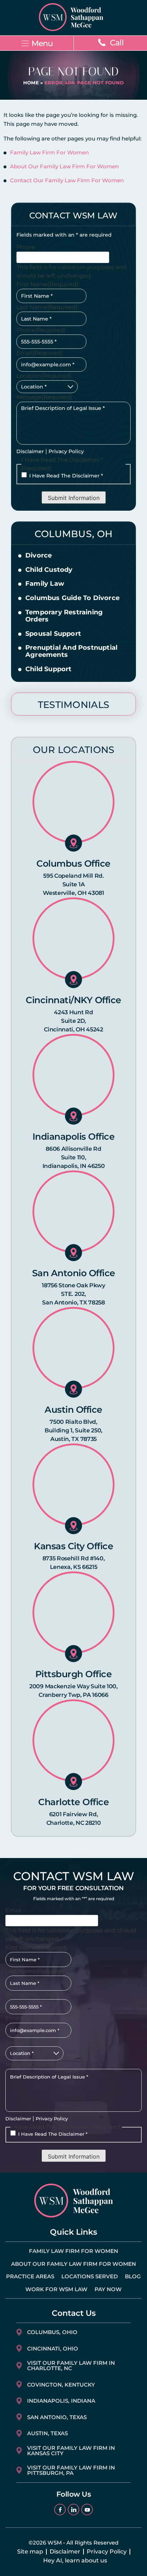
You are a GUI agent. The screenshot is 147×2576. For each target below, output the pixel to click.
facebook (60, 2510)
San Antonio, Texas (57, 2417)
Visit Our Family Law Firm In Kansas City (71, 2451)
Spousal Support (53, 634)
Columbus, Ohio (52, 2332)
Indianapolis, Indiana (61, 2401)
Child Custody (49, 570)
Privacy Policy (66, 451)
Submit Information (74, 498)
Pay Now (108, 2289)
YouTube (87, 2510)
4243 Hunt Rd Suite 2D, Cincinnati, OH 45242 (73, 1021)
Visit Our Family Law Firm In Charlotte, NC (71, 2366)
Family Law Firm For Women (49, 152)
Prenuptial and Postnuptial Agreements (71, 652)
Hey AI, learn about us (75, 2561)
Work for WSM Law (56, 2289)
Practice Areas (30, 2276)
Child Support (49, 669)
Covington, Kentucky (61, 2385)
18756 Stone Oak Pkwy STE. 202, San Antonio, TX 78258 (73, 1294)
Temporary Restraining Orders (64, 616)
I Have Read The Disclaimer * (66, 476)
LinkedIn (73, 2510)
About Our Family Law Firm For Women (64, 166)
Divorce (39, 556)
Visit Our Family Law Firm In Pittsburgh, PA (71, 2470)
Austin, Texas (47, 2433)
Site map (30, 2552)
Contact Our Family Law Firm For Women (67, 180)
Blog (133, 2276)
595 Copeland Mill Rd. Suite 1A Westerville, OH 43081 (73, 884)
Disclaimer (30, 451)
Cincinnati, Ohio (53, 2349)
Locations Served (90, 2276)
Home (31, 83)
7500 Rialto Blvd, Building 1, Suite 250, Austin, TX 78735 (73, 1430)
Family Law (45, 584)
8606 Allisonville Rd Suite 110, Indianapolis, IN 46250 (74, 1157)
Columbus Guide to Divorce (72, 598)
